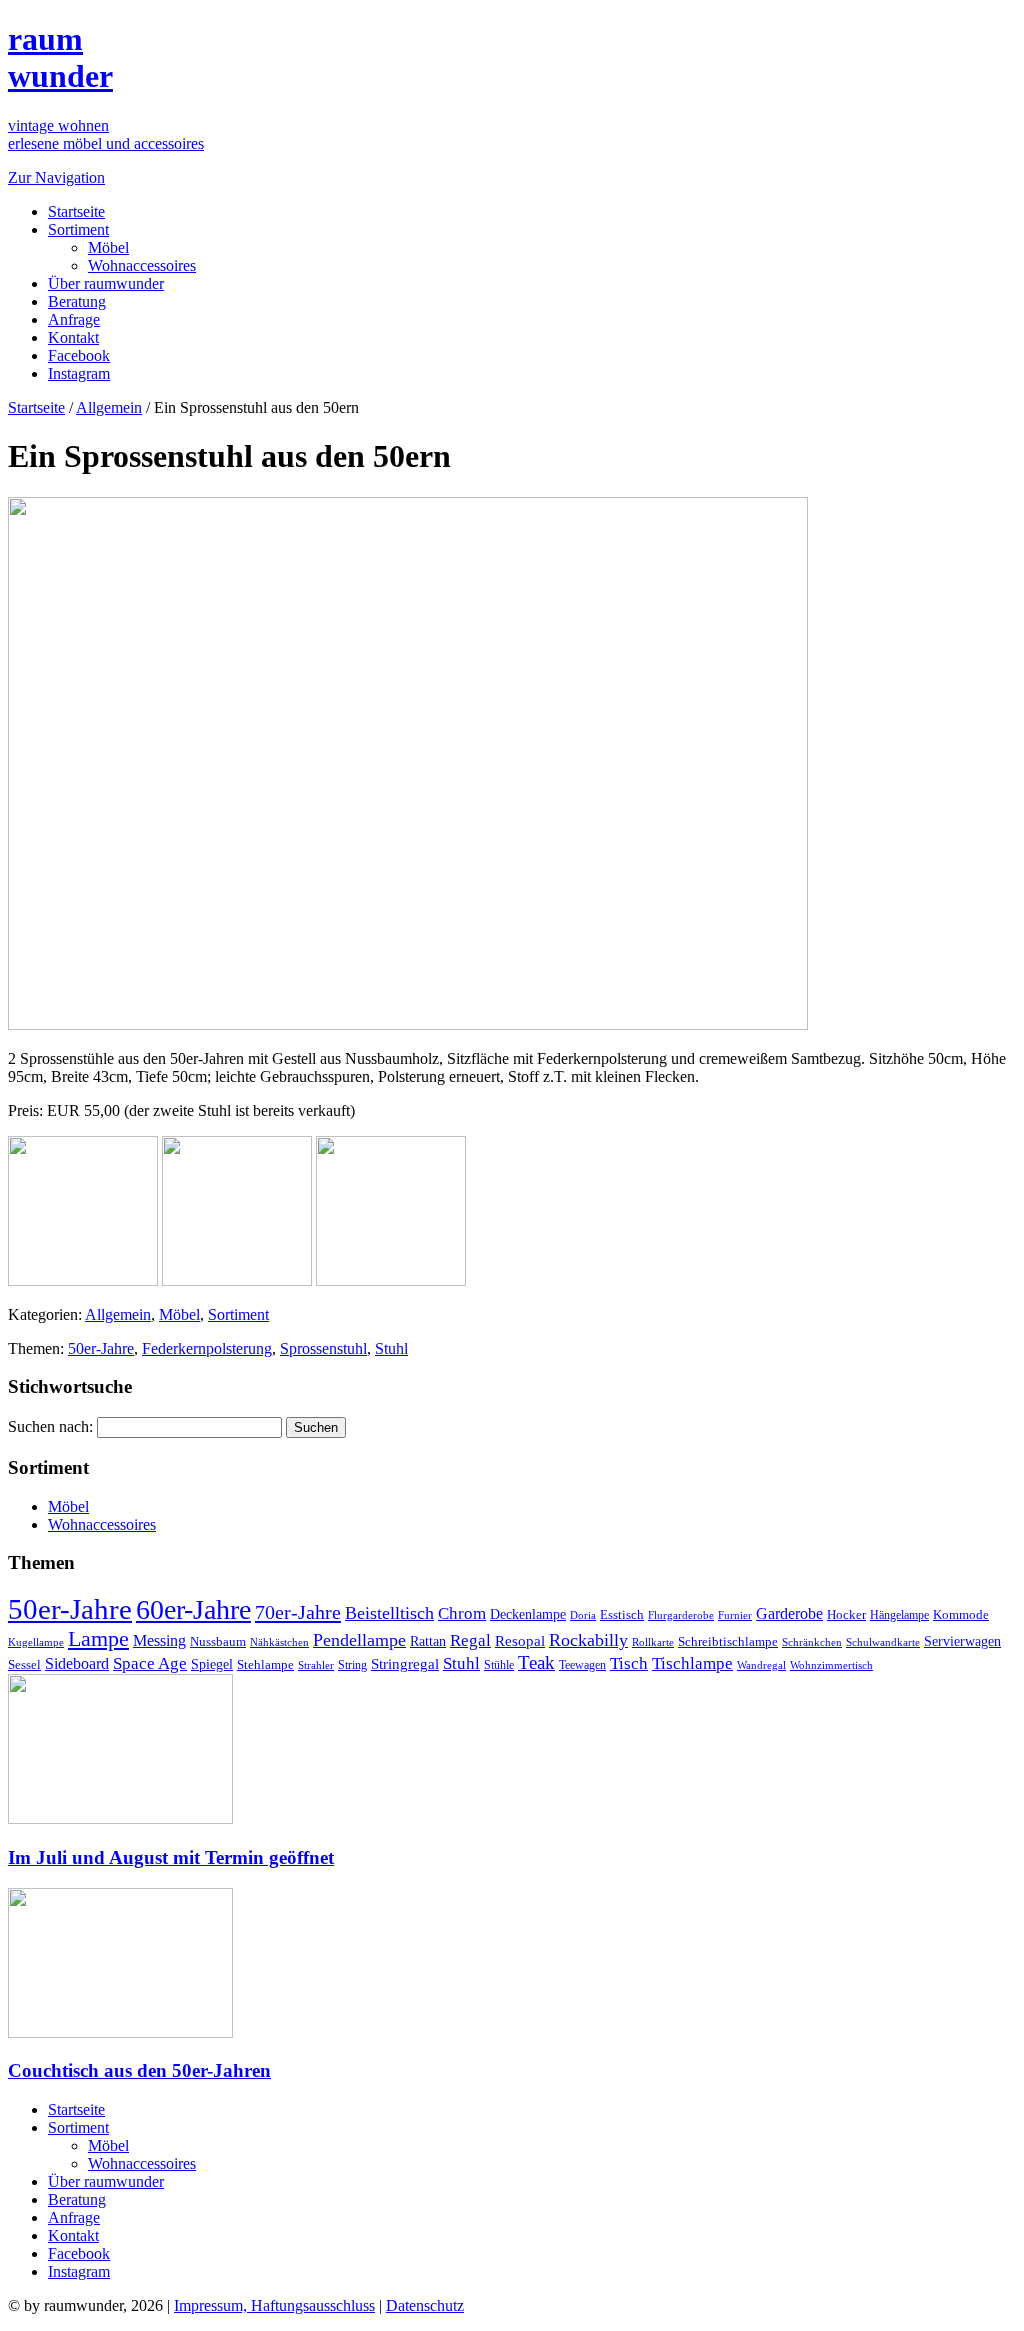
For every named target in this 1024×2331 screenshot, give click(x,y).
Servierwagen (962, 1641)
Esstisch (622, 1614)
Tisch (629, 1663)
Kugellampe (36, 1642)
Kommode (961, 1614)
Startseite (76, 211)
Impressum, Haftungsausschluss (274, 2305)
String (352, 1665)
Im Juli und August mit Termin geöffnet (171, 1857)
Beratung (77, 301)
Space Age (150, 1663)
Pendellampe (359, 1640)
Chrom (462, 1613)
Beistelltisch (389, 1613)
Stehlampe (265, 1665)
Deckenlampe (528, 1614)
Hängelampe (899, 1615)
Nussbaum (218, 1642)
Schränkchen (812, 1642)
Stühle (499, 1665)
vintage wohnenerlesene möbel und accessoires (106, 134)
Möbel (108, 247)
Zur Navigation (56, 177)
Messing (159, 1641)
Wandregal (761, 1665)
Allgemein (109, 407)
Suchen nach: (50, 1426)
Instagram (79, 373)
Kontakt (73, 337)
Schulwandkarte (883, 1642)
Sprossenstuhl (323, 1348)
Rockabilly (588, 1640)
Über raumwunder (106, 283)
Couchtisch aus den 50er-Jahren (139, 2070)
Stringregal (405, 1664)
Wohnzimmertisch (831, 1665)
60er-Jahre (193, 1609)
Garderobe (789, 1613)
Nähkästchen (279, 1642)
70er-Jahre (298, 1612)
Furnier (735, 1615)
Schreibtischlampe (728, 1641)
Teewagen (582, 1665)
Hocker (846, 1615)
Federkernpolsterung (207, 1348)
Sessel (24, 1664)
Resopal (520, 1641)
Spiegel (212, 1664)
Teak (536, 1662)
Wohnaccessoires (142, 265)
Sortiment (78, 229)
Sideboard (77, 1663)
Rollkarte (653, 1642)
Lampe (98, 1638)
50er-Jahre (101, 1348)
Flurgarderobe (681, 1615)
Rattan (428, 1641)
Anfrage (74, 319)
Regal (470, 1640)
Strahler (316, 1665)
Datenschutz (425, 2305)
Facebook (79, 355)
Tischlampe (692, 1663)
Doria (583, 1615)
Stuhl (391, 1348)
